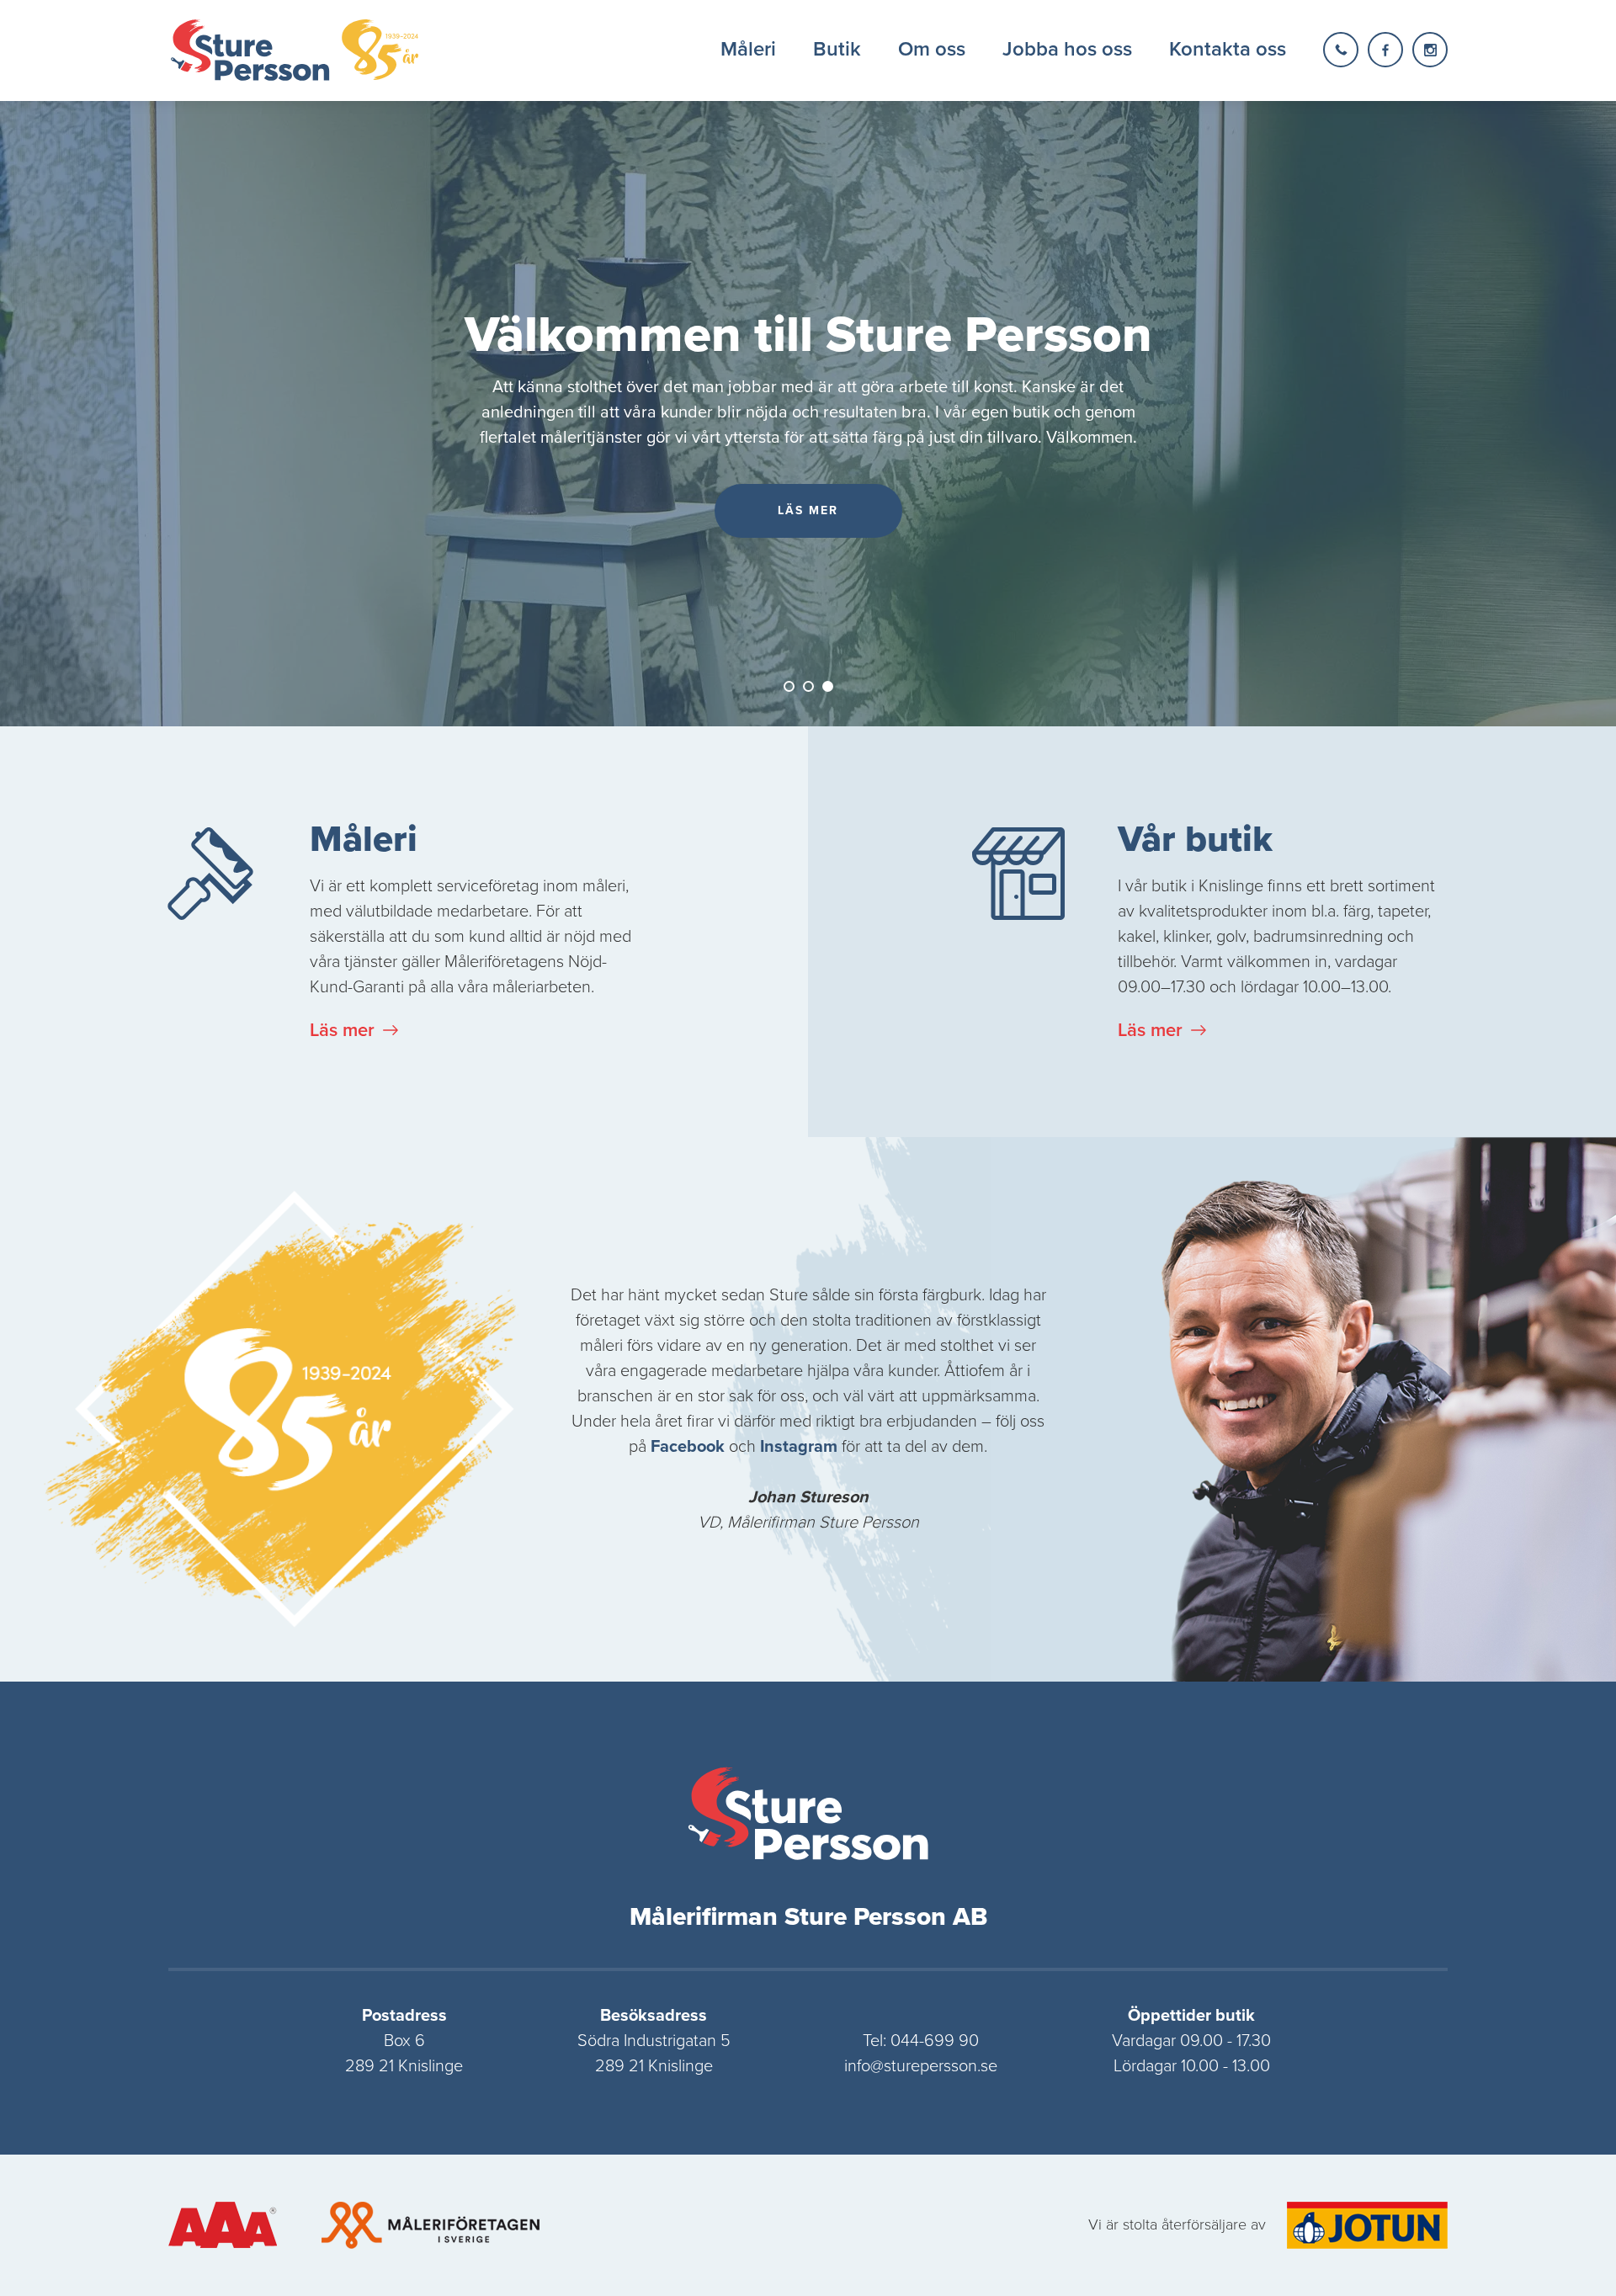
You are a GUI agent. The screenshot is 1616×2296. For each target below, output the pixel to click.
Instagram (799, 1447)
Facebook (688, 1447)
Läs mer (342, 1030)
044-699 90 (935, 2041)
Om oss (932, 49)
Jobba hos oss (1067, 49)
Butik (837, 49)
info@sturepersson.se (921, 2066)
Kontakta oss (1228, 49)
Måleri (748, 49)
